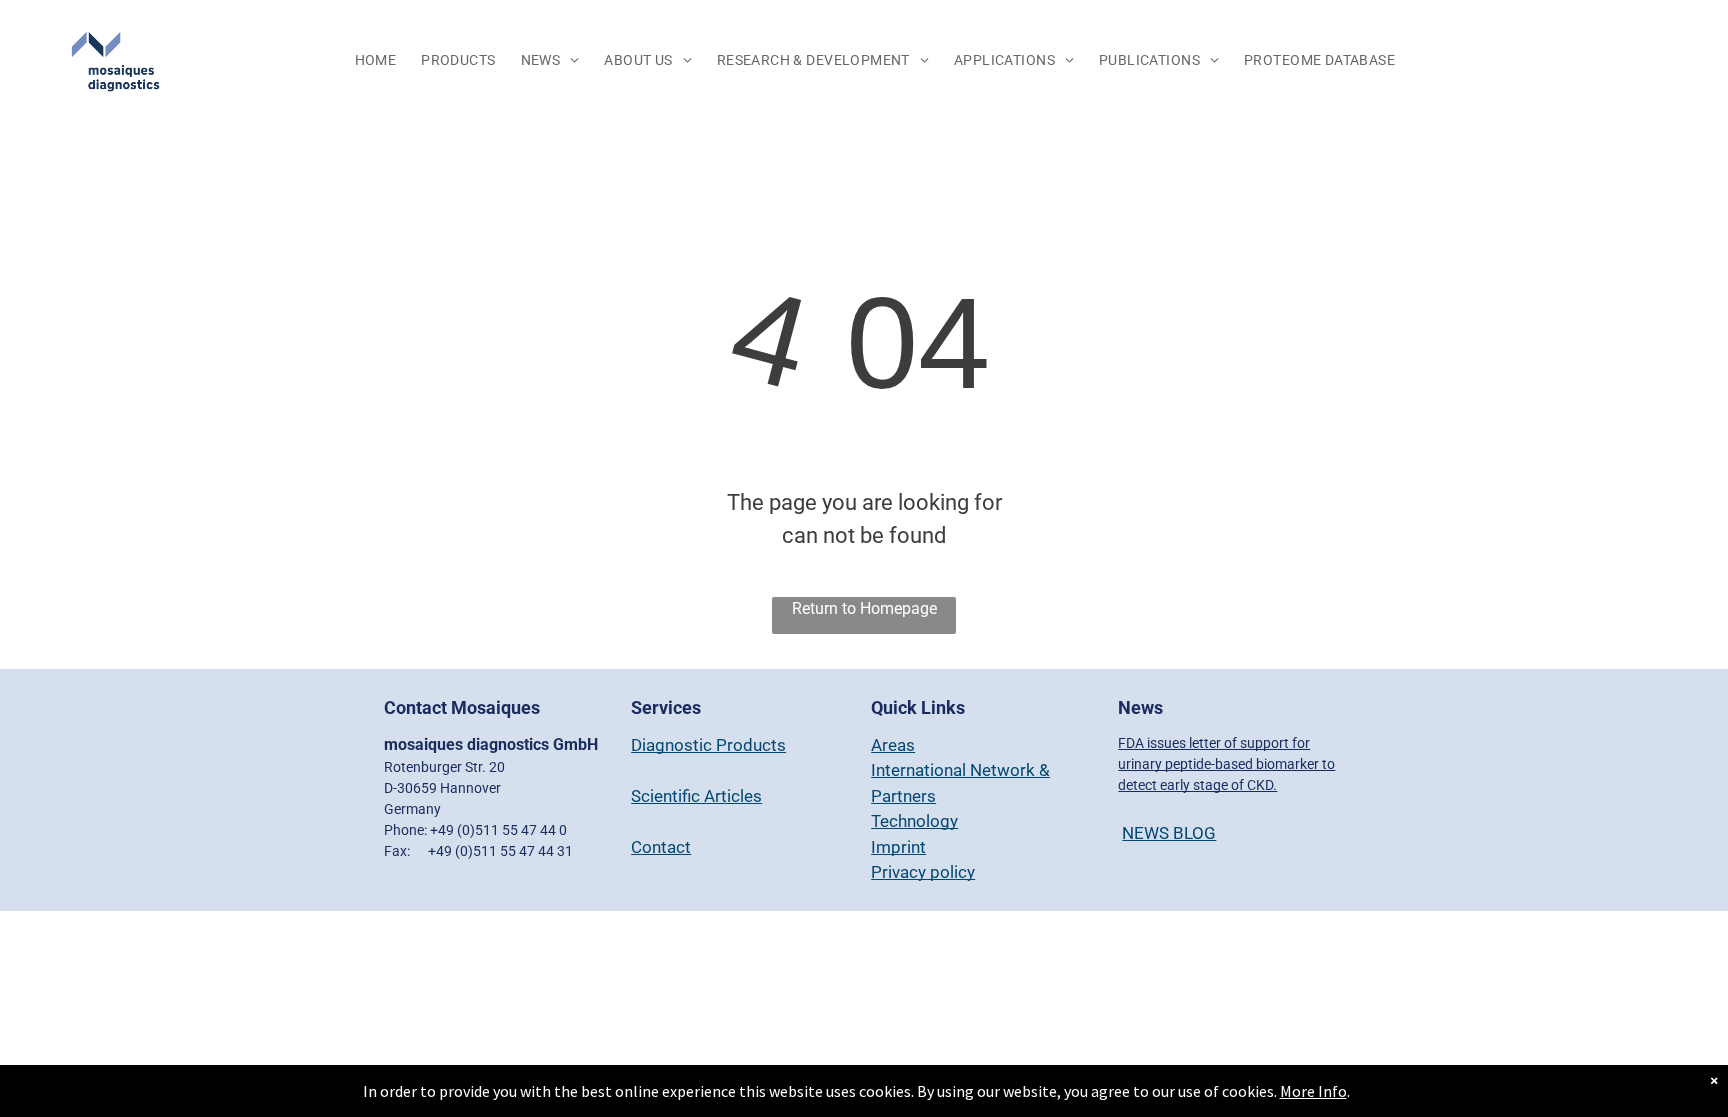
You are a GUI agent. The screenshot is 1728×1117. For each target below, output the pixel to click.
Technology (914, 821)
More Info (1313, 1091)
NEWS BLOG (1169, 833)
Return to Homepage (864, 608)
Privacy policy (923, 872)
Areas (893, 745)
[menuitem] (378, 61)
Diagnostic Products (708, 745)
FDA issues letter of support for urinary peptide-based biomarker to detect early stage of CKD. (1226, 764)
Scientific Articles (696, 796)
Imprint (898, 847)
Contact (661, 847)
